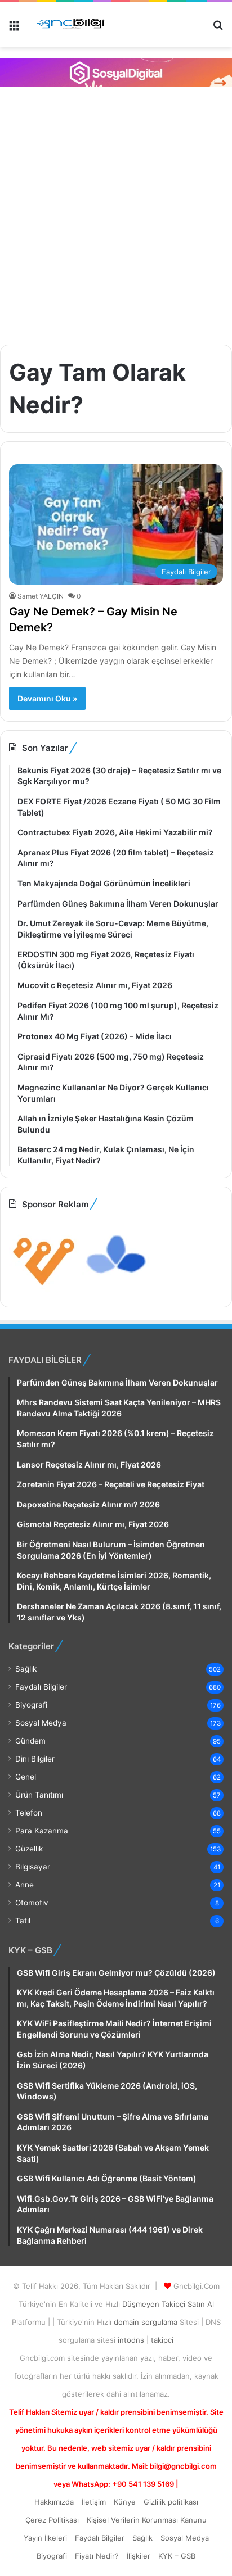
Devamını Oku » (47, 698)
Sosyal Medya (41, 1723)
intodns (132, 2340)
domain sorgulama (147, 2322)
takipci (162, 2340)
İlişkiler (139, 2556)
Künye (125, 2502)
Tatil (23, 1921)
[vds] (44, 1289)
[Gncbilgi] (73, 24)
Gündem (30, 1741)
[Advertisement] (116, 214)
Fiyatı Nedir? (97, 2556)
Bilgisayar (33, 1867)
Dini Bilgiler (35, 1759)
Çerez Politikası (52, 2520)
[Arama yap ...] (218, 29)
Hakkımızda (54, 2502)
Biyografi (31, 1705)
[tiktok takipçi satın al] (116, 73)
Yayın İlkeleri (45, 2538)
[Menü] (14, 29)
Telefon (29, 1813)
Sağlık (26, 1669)
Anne (24, 1885)
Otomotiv (32, 1903)
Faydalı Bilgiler (41, 1687)
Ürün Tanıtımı (39, 1795)
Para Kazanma (42, 1831)
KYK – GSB (177, 2556)
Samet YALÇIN (41, 596)
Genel (26, 1777)
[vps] (117, 1289)
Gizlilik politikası (171, 2502)
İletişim (94, 2502)
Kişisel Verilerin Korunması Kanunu (147, 2520)
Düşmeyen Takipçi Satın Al (168, 2304)
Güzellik (29, 1849)
